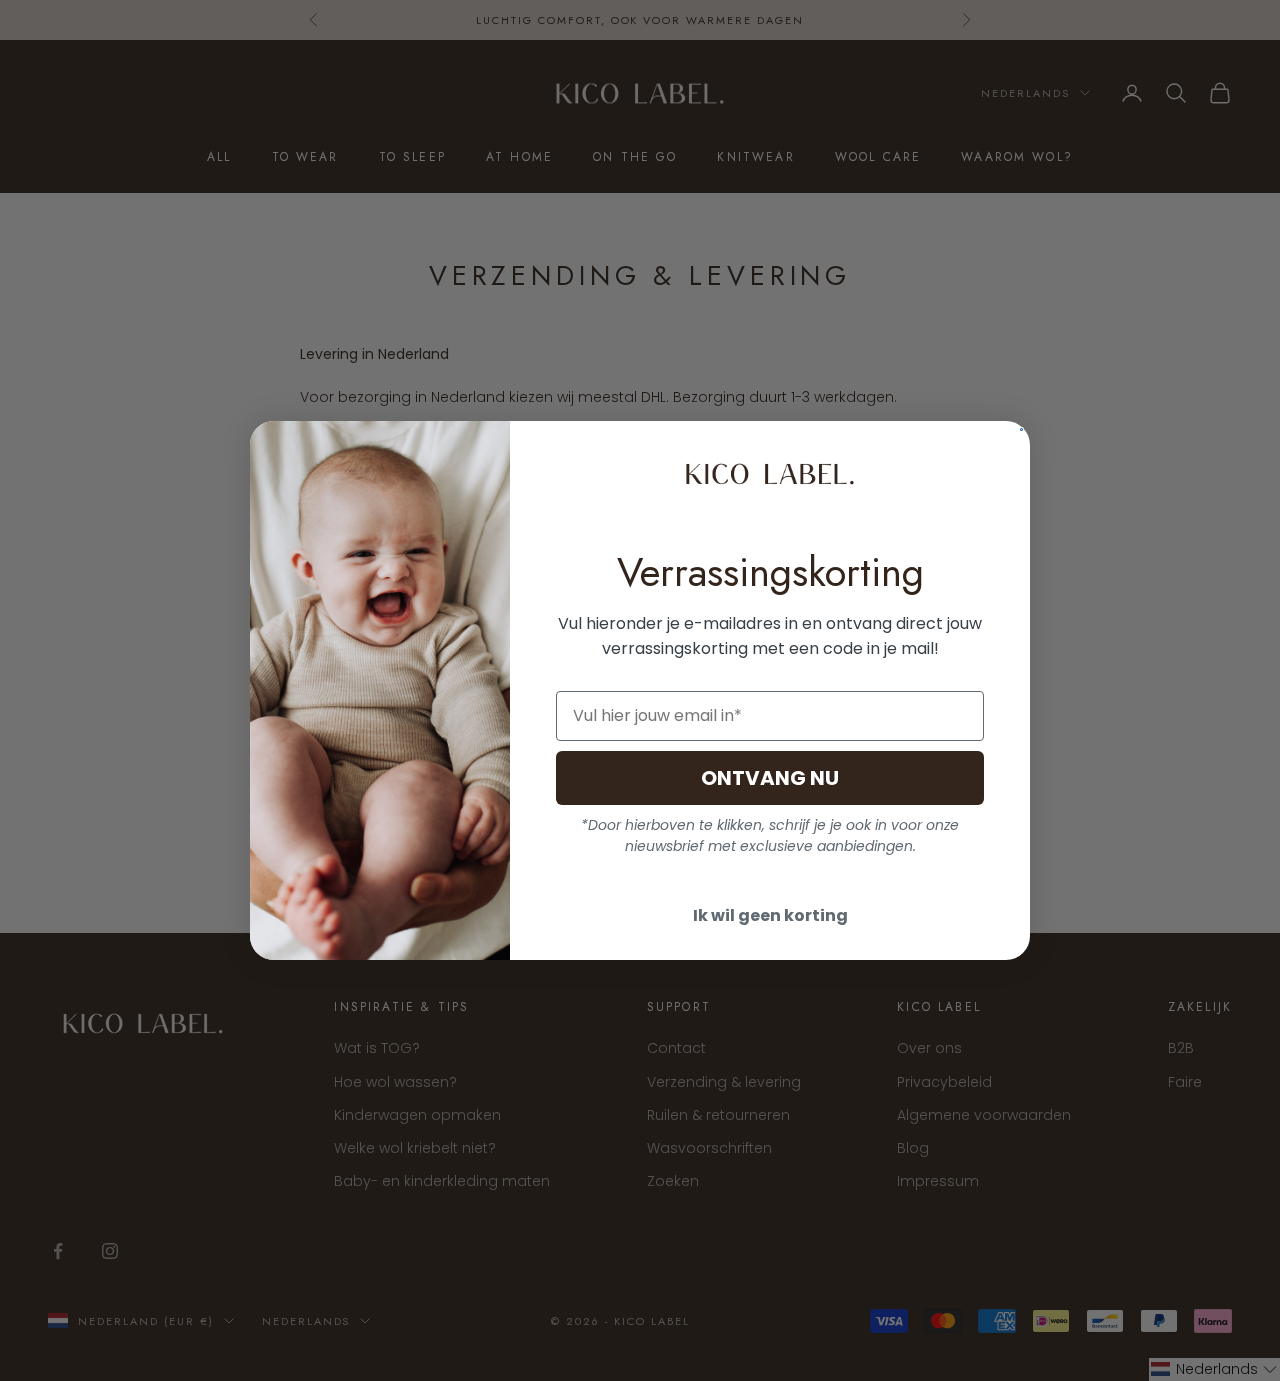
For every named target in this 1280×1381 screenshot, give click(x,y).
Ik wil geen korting (770, 915)
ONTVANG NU (770, 778)
